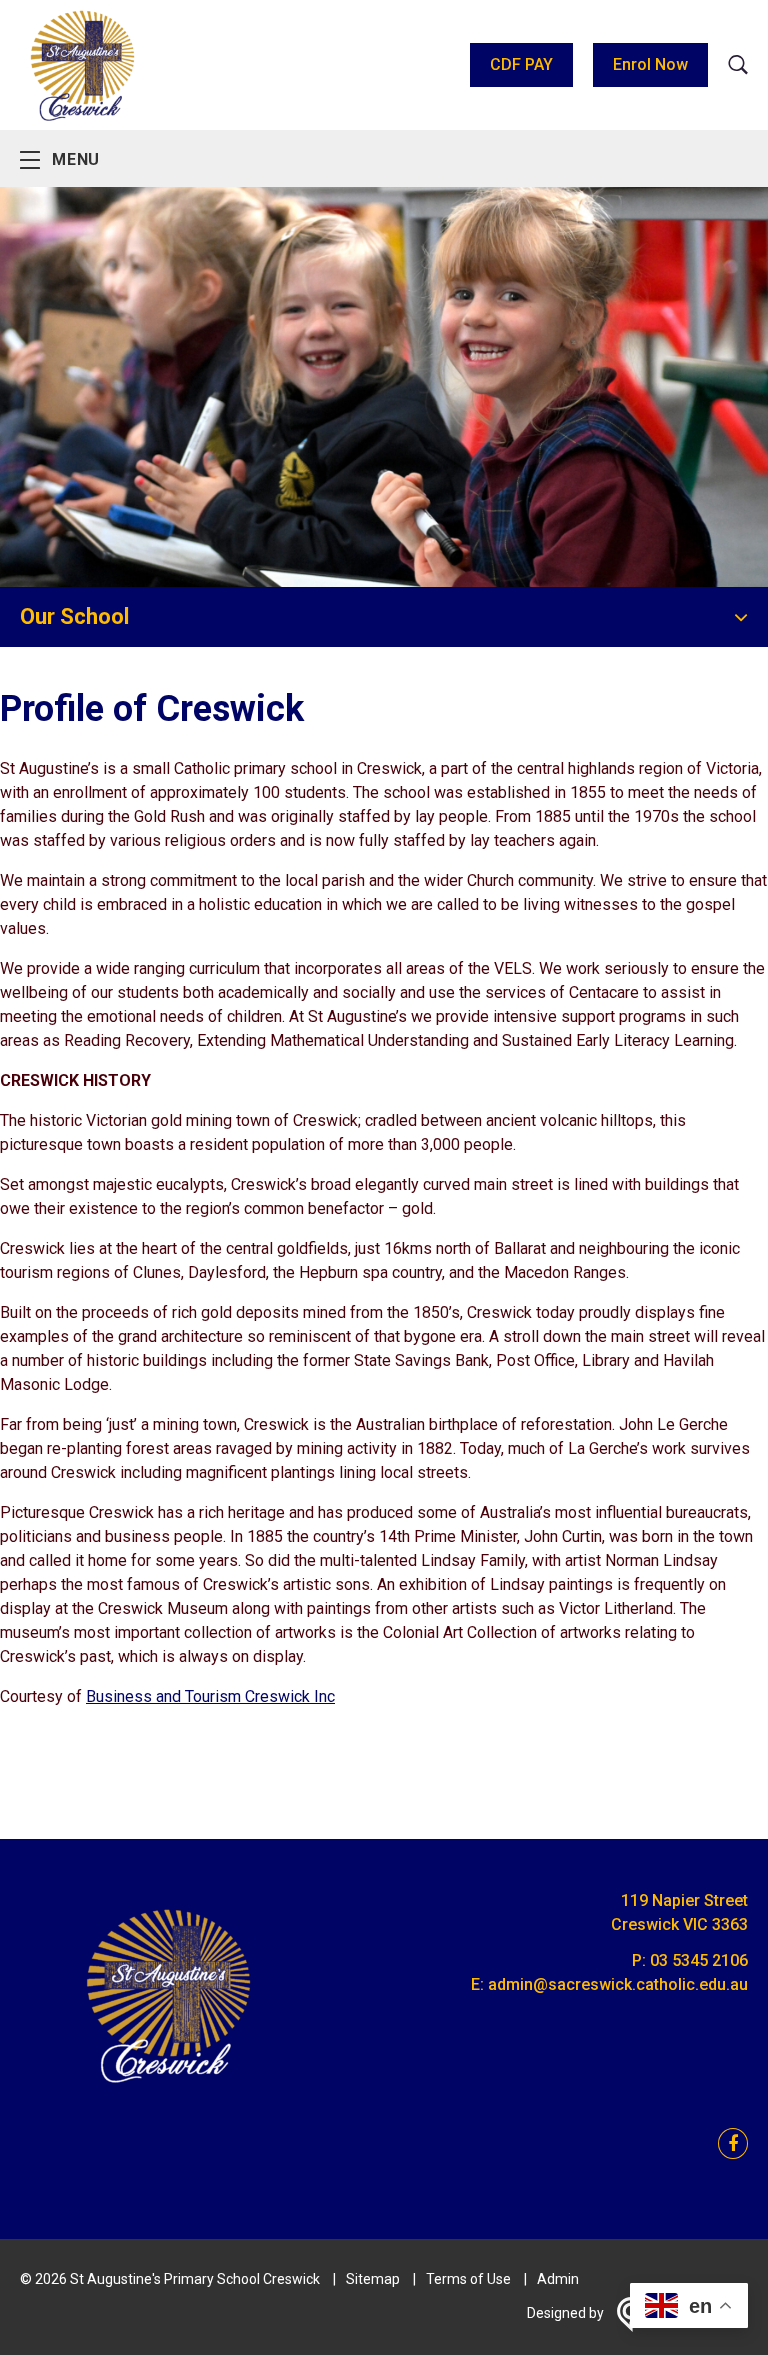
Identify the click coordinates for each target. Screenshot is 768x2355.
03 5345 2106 (699, 1960)
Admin (558, 2279)
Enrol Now (650, 64)
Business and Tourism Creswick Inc (210, 1696)
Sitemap (373, 2279)
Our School (74, 616)
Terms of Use (468, 2279)
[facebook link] (727, 2144)
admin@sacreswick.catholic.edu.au (618, 1984)
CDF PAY (521, 64)
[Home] (170, 2095)
